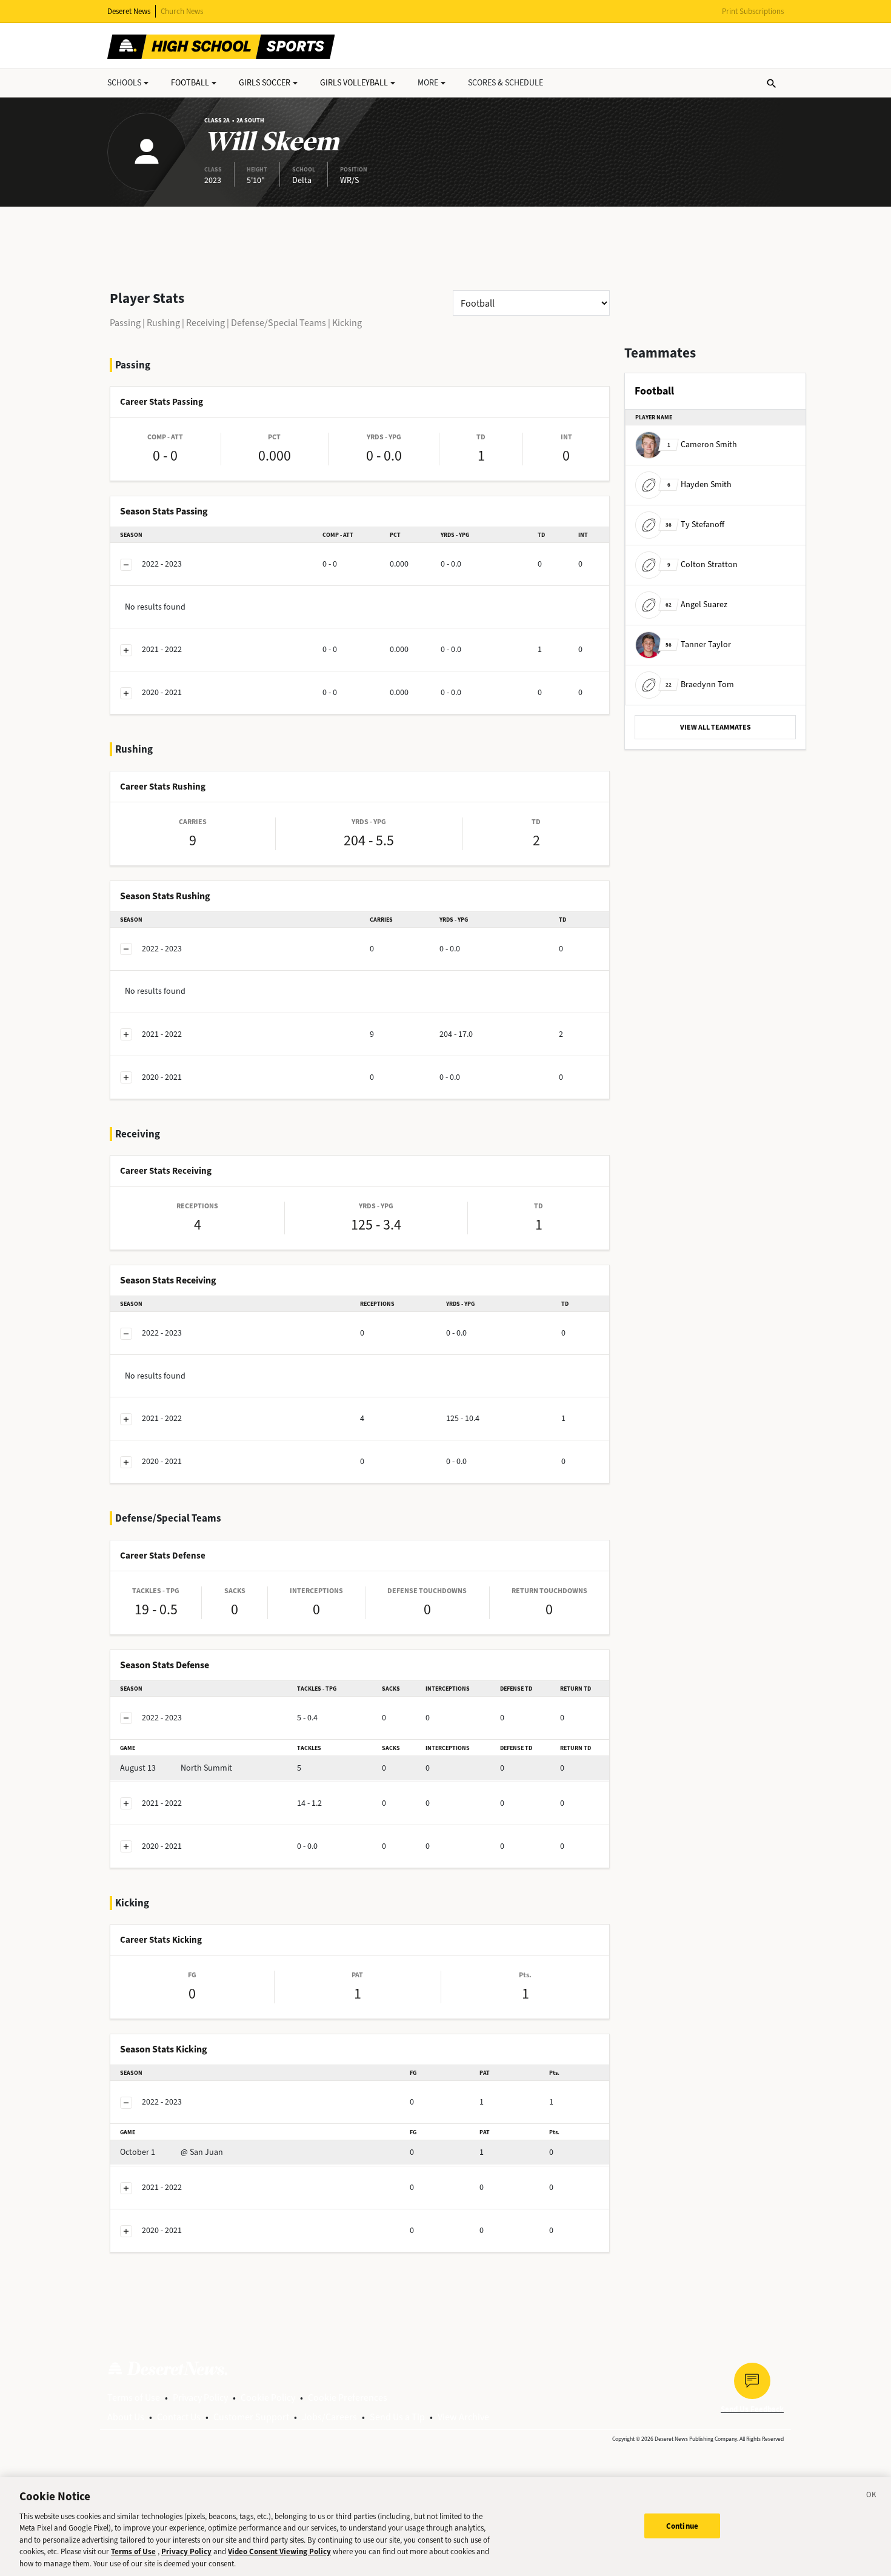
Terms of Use (134, 2398)
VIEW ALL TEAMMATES (716, 727)
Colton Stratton (702, 564)
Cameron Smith (702, 444)
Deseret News (129, 11)
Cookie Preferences (348, 2398)
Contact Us (179, 2417)
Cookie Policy (268, 2398)
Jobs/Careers (329, 2417)
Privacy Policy (200, 2398)
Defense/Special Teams (279, 323)
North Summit (176, 1768)
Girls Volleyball (354, 83)
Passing (125, 323)
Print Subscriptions (753, 11)
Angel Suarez (696, 604)
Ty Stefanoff (695, 524)
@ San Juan (172, 2152)
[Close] (872, 2497)
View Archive (463, 2417)
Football (190, 83)
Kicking (347, 323)
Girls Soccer (265, 83)
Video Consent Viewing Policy (279, 2552)
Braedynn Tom (700, 684)
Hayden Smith (699, 484)
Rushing (163, 323)
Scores (506, 83)
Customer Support (251, 2417)
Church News (182, 11)
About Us (126, 2417)
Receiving (205, 323)
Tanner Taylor (698, 644)
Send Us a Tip (397, 2417)
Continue (682, 2525)
